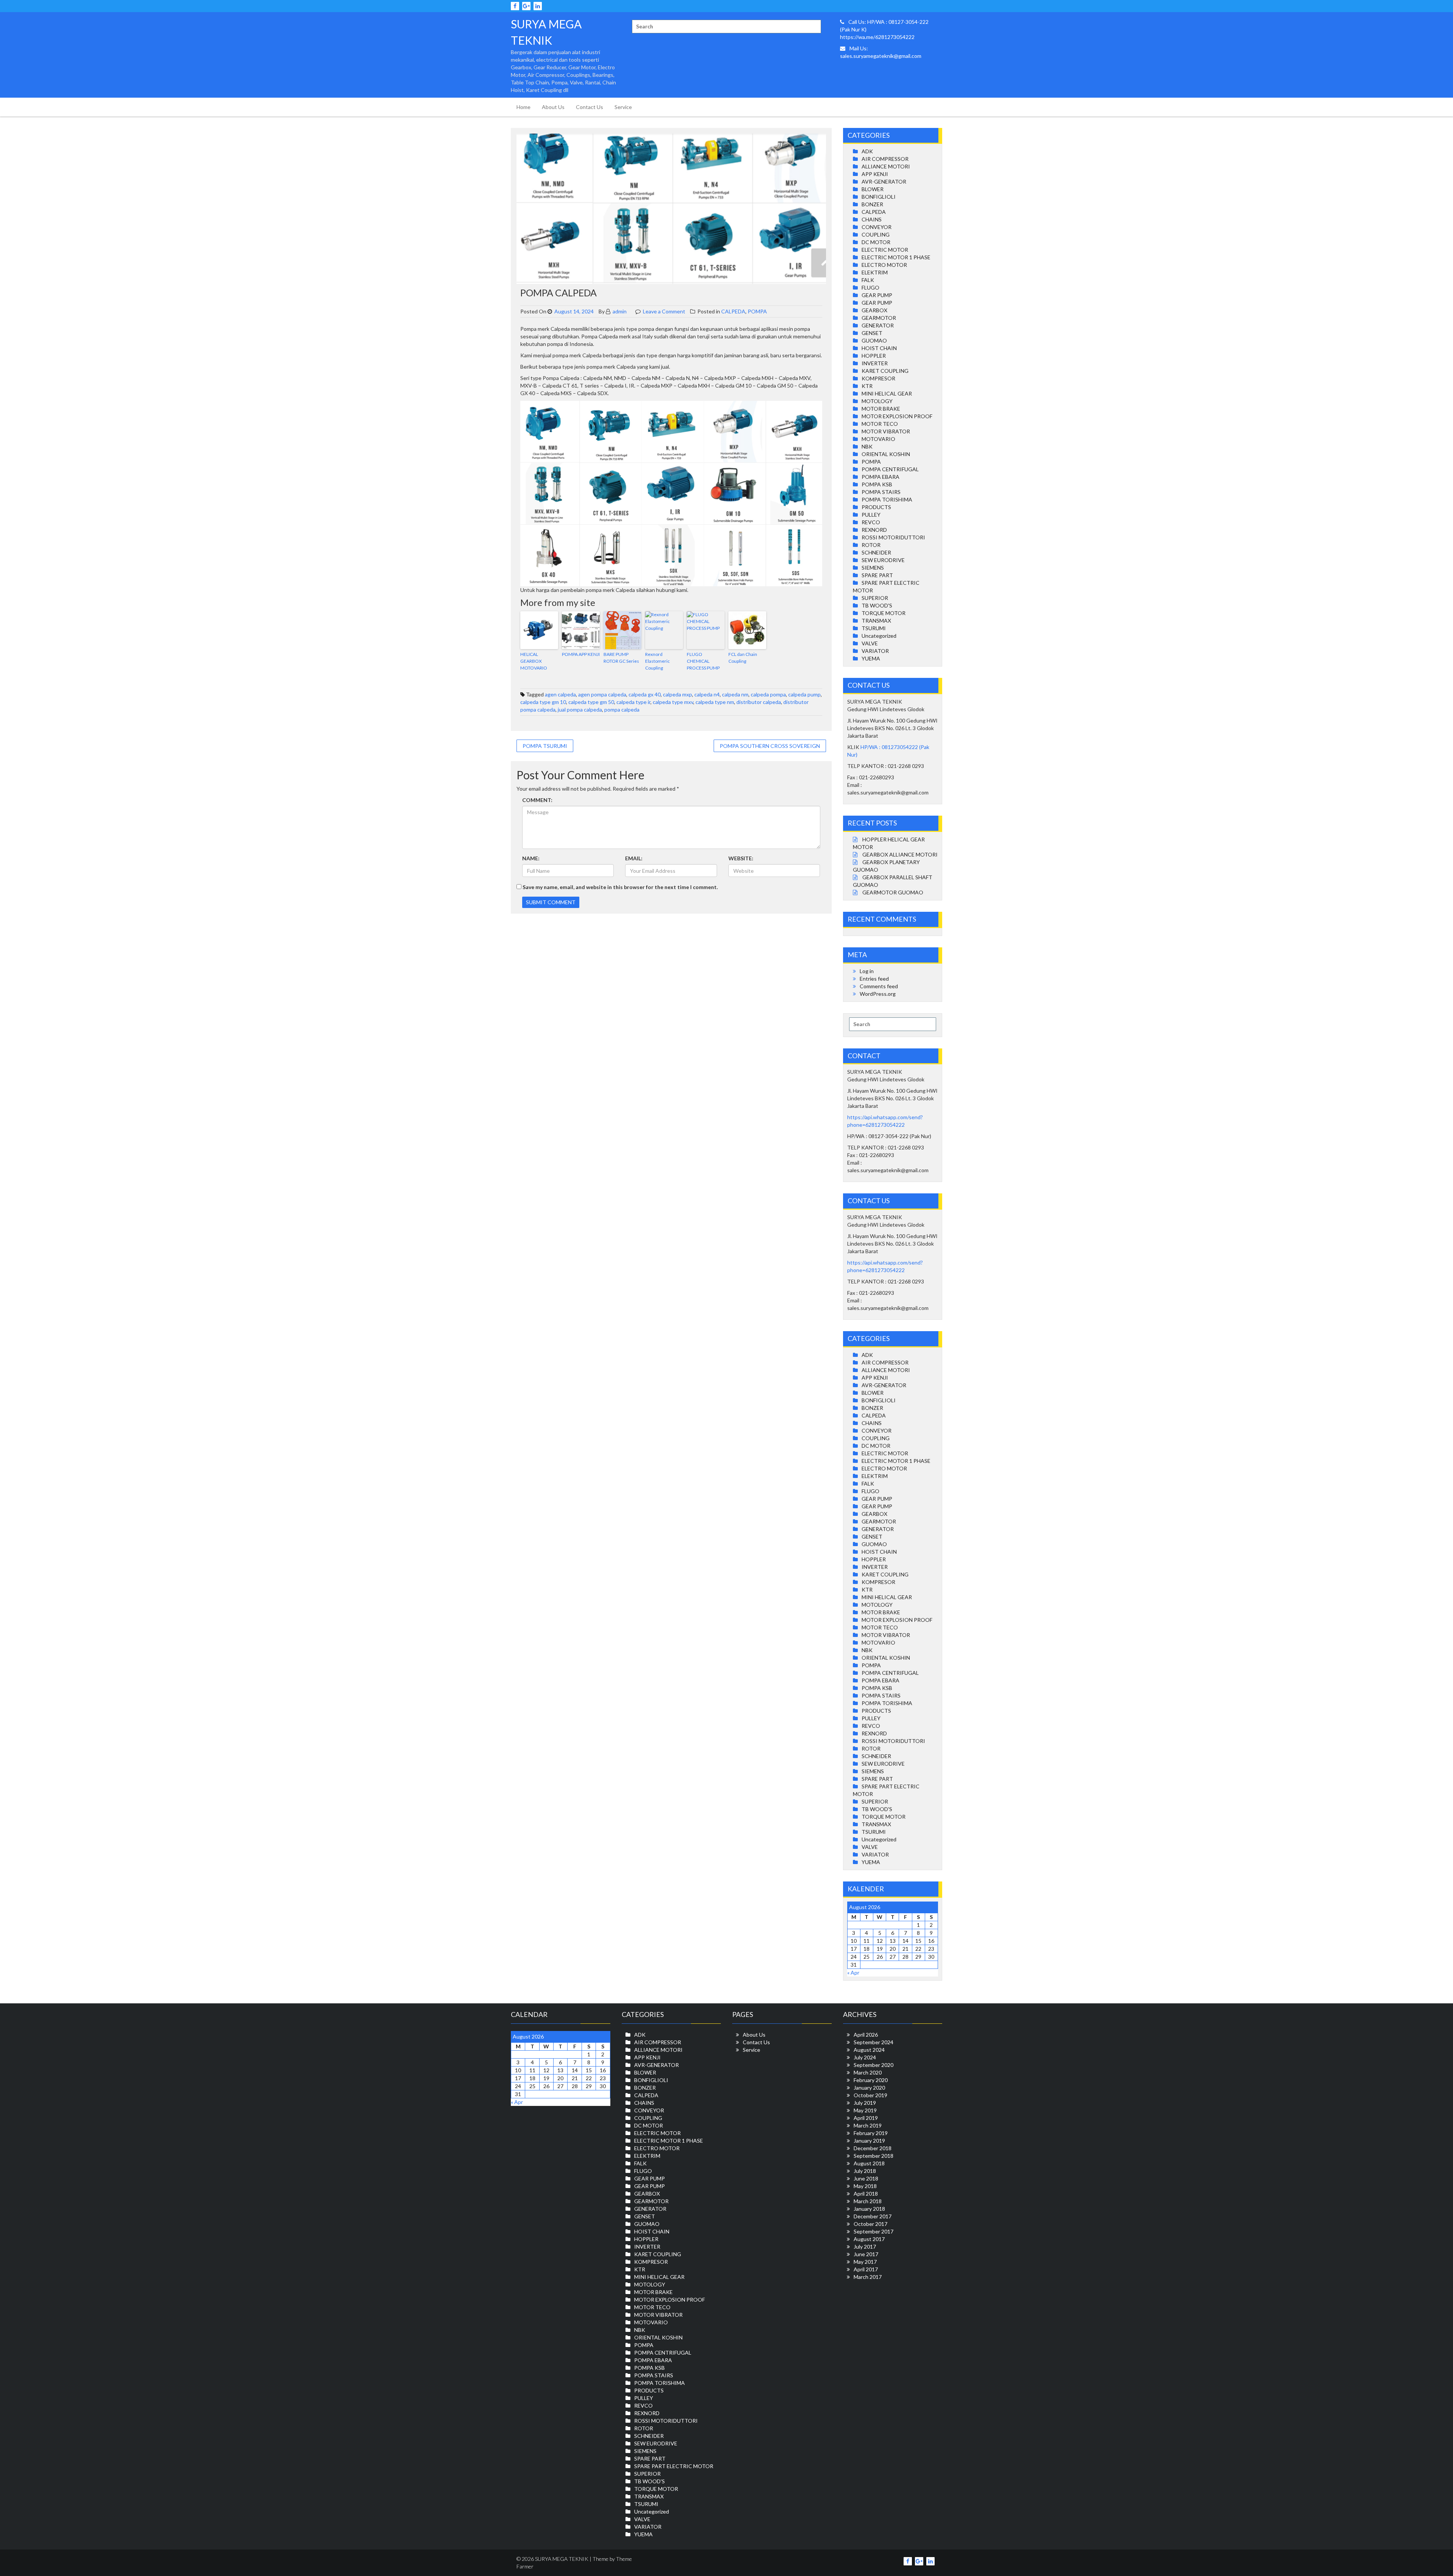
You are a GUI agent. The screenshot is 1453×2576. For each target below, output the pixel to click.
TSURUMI (874, 628)
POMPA (757, 311)
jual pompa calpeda (580, 709)
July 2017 (865, 2247)
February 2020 (871, 2080)
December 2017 (873, 2216)
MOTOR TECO (880, 424)
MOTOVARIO (878, 439)
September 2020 (874, 2065)
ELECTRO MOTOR (884, 265)
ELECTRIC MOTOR (885, 250)
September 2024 (874, 2042)
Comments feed (879, 986)
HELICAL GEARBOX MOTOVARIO (534, 661)
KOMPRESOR (878, 378)
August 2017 (869, 2239)
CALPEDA (733, 311)
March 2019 (868, 2125)
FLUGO (870, 287)
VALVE (870, 643)
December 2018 (873, 2148)
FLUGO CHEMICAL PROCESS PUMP (703, 661)
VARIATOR (875, 651)
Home (523, 107)
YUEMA (871, 658)
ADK (867, 151)
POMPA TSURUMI (545, 746)
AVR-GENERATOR (884, 181)
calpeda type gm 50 (591, 702)
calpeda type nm (715, 702)
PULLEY (871, 515)
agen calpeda (560, 694)
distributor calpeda (759, 702)
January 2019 (869, 2141)
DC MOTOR (876, 242)
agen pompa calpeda (602, 694)
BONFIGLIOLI (879, 197)
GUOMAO (874, 340)
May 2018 (865, 2186)
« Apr (853, 1972)
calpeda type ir (633, 702)
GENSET (872, 333)
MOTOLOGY (877, 401)
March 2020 (868, 2072)
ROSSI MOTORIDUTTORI (893, 537)
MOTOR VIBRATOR (886, 431)
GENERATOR (878, 325)
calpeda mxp (677, 694)
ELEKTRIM (875, 272)
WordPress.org (878, 994)
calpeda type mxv (673, 702)
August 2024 (869, 2050)
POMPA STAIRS (881, 492)
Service (623, 107)
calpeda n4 (707, 694)
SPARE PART (877, 575)
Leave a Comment (664, 311)
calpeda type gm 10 (543, 702)
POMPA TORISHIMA (887, 499)
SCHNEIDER (876, 552)
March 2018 (868, 2201)
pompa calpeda (622, 709)
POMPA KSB (877, 484)
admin (619, 311)
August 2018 (869, 2163)
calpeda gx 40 (645, 694)
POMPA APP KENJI (581, 654)
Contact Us (590, 107)
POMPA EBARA (881, 477)
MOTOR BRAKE (881, 409)
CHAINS (872, 219)
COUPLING (876, 234)
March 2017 (868, 2277)
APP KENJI (875, 174)
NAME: (531, 858)
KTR (867, 386)
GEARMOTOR (879, 318)
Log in (867, 971)
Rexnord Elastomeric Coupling (657, 661)
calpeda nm (735, 694)
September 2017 (874, 2231)
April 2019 (866, 2118)
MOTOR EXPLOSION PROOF (897, 416)
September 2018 (874, 2156)
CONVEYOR (877, 227)
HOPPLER (874, 356)
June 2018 (866, 2178)
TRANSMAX (876, 621)
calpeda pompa (768, 694)
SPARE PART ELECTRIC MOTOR (674, 2466)
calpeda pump (804, 694)
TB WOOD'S (877, 605)
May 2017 (865, 2262)
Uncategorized (879, 636)
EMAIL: (634, 858)
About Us (553, 107)
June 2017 (866, 2254)
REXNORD (874, 530)
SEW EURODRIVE (883, 560)
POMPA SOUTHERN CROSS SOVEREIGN (770, 746)
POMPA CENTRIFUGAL (890, 469)
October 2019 (870, 2095)
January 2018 (869, 2209)
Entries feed (874, 979)
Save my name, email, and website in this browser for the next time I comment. (620, 887)
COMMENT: (537, 800)
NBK (867, 446)
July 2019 (865, 2103)
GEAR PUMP (877, 295)
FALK (868, 280)
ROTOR (871, 545)
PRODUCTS (876, 507)
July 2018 (865, 2171)
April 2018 (866, 2194)
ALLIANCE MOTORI (886, 166)
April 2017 (866, 2269)
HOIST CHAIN (879, 348)
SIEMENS (873, 568)
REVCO (871, 522)
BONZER (872, 204)
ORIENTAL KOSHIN (886, 454)
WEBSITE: (741, 858)
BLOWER (873, 189)
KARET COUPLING (885, 371)
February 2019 (871, 2133)
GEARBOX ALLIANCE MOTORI (900, 854)
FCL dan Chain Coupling (743, 658)
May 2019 (865, 2110)
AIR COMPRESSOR (885, 159)
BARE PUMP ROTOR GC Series (621, 658)
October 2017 (870, 2224)
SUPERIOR (875, 598)
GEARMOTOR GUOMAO (893, 892)
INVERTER (875, 363)
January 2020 (869, 2088)
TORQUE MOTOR (884, 613)
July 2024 (865, 2057)
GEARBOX (874, 310)
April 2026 (866, 2035)
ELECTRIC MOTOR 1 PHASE (896, 257)
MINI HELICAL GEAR (887, 393)
